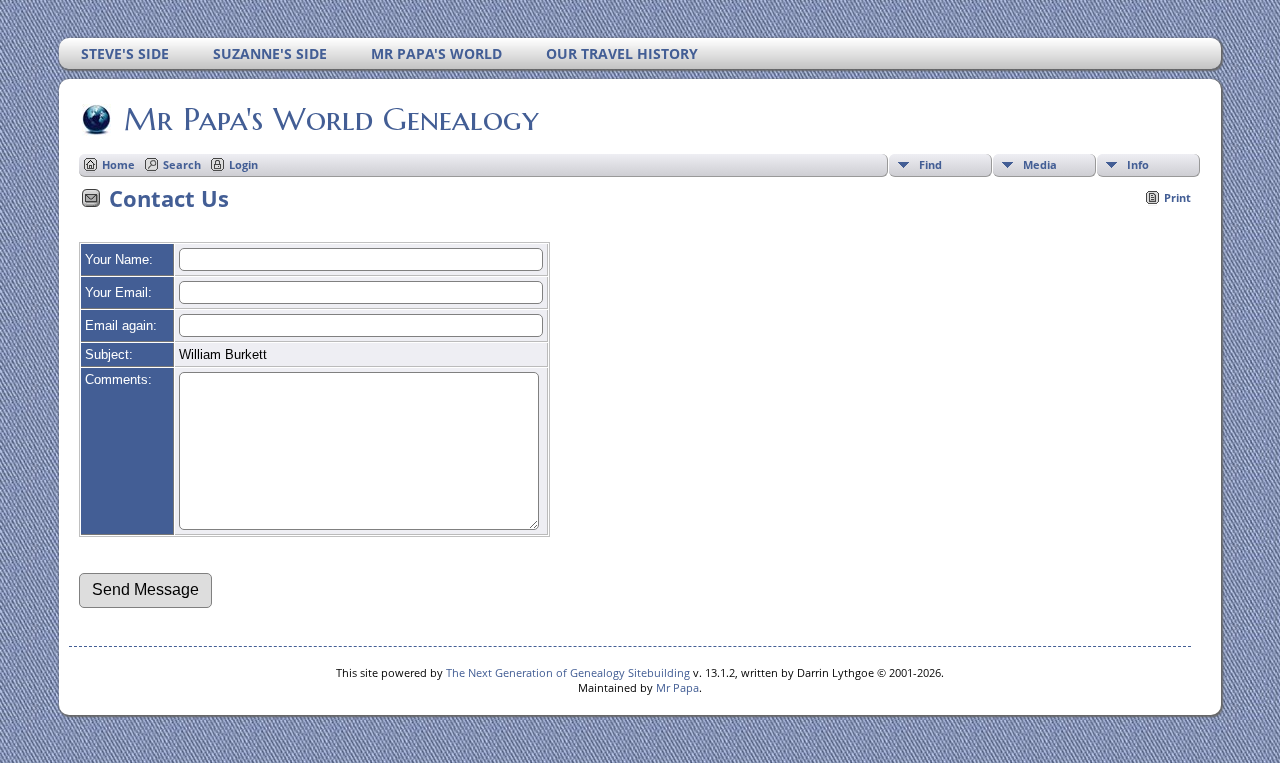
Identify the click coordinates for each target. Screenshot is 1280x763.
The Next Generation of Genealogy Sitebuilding (568, 672)
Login (243, 164)
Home (118, 164)
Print (1177, 197)
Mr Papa (677, 687)
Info (1138, 164)
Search (182, 164)
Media (1040, 164)
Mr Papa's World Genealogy (331, 119)
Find (930, 164)
